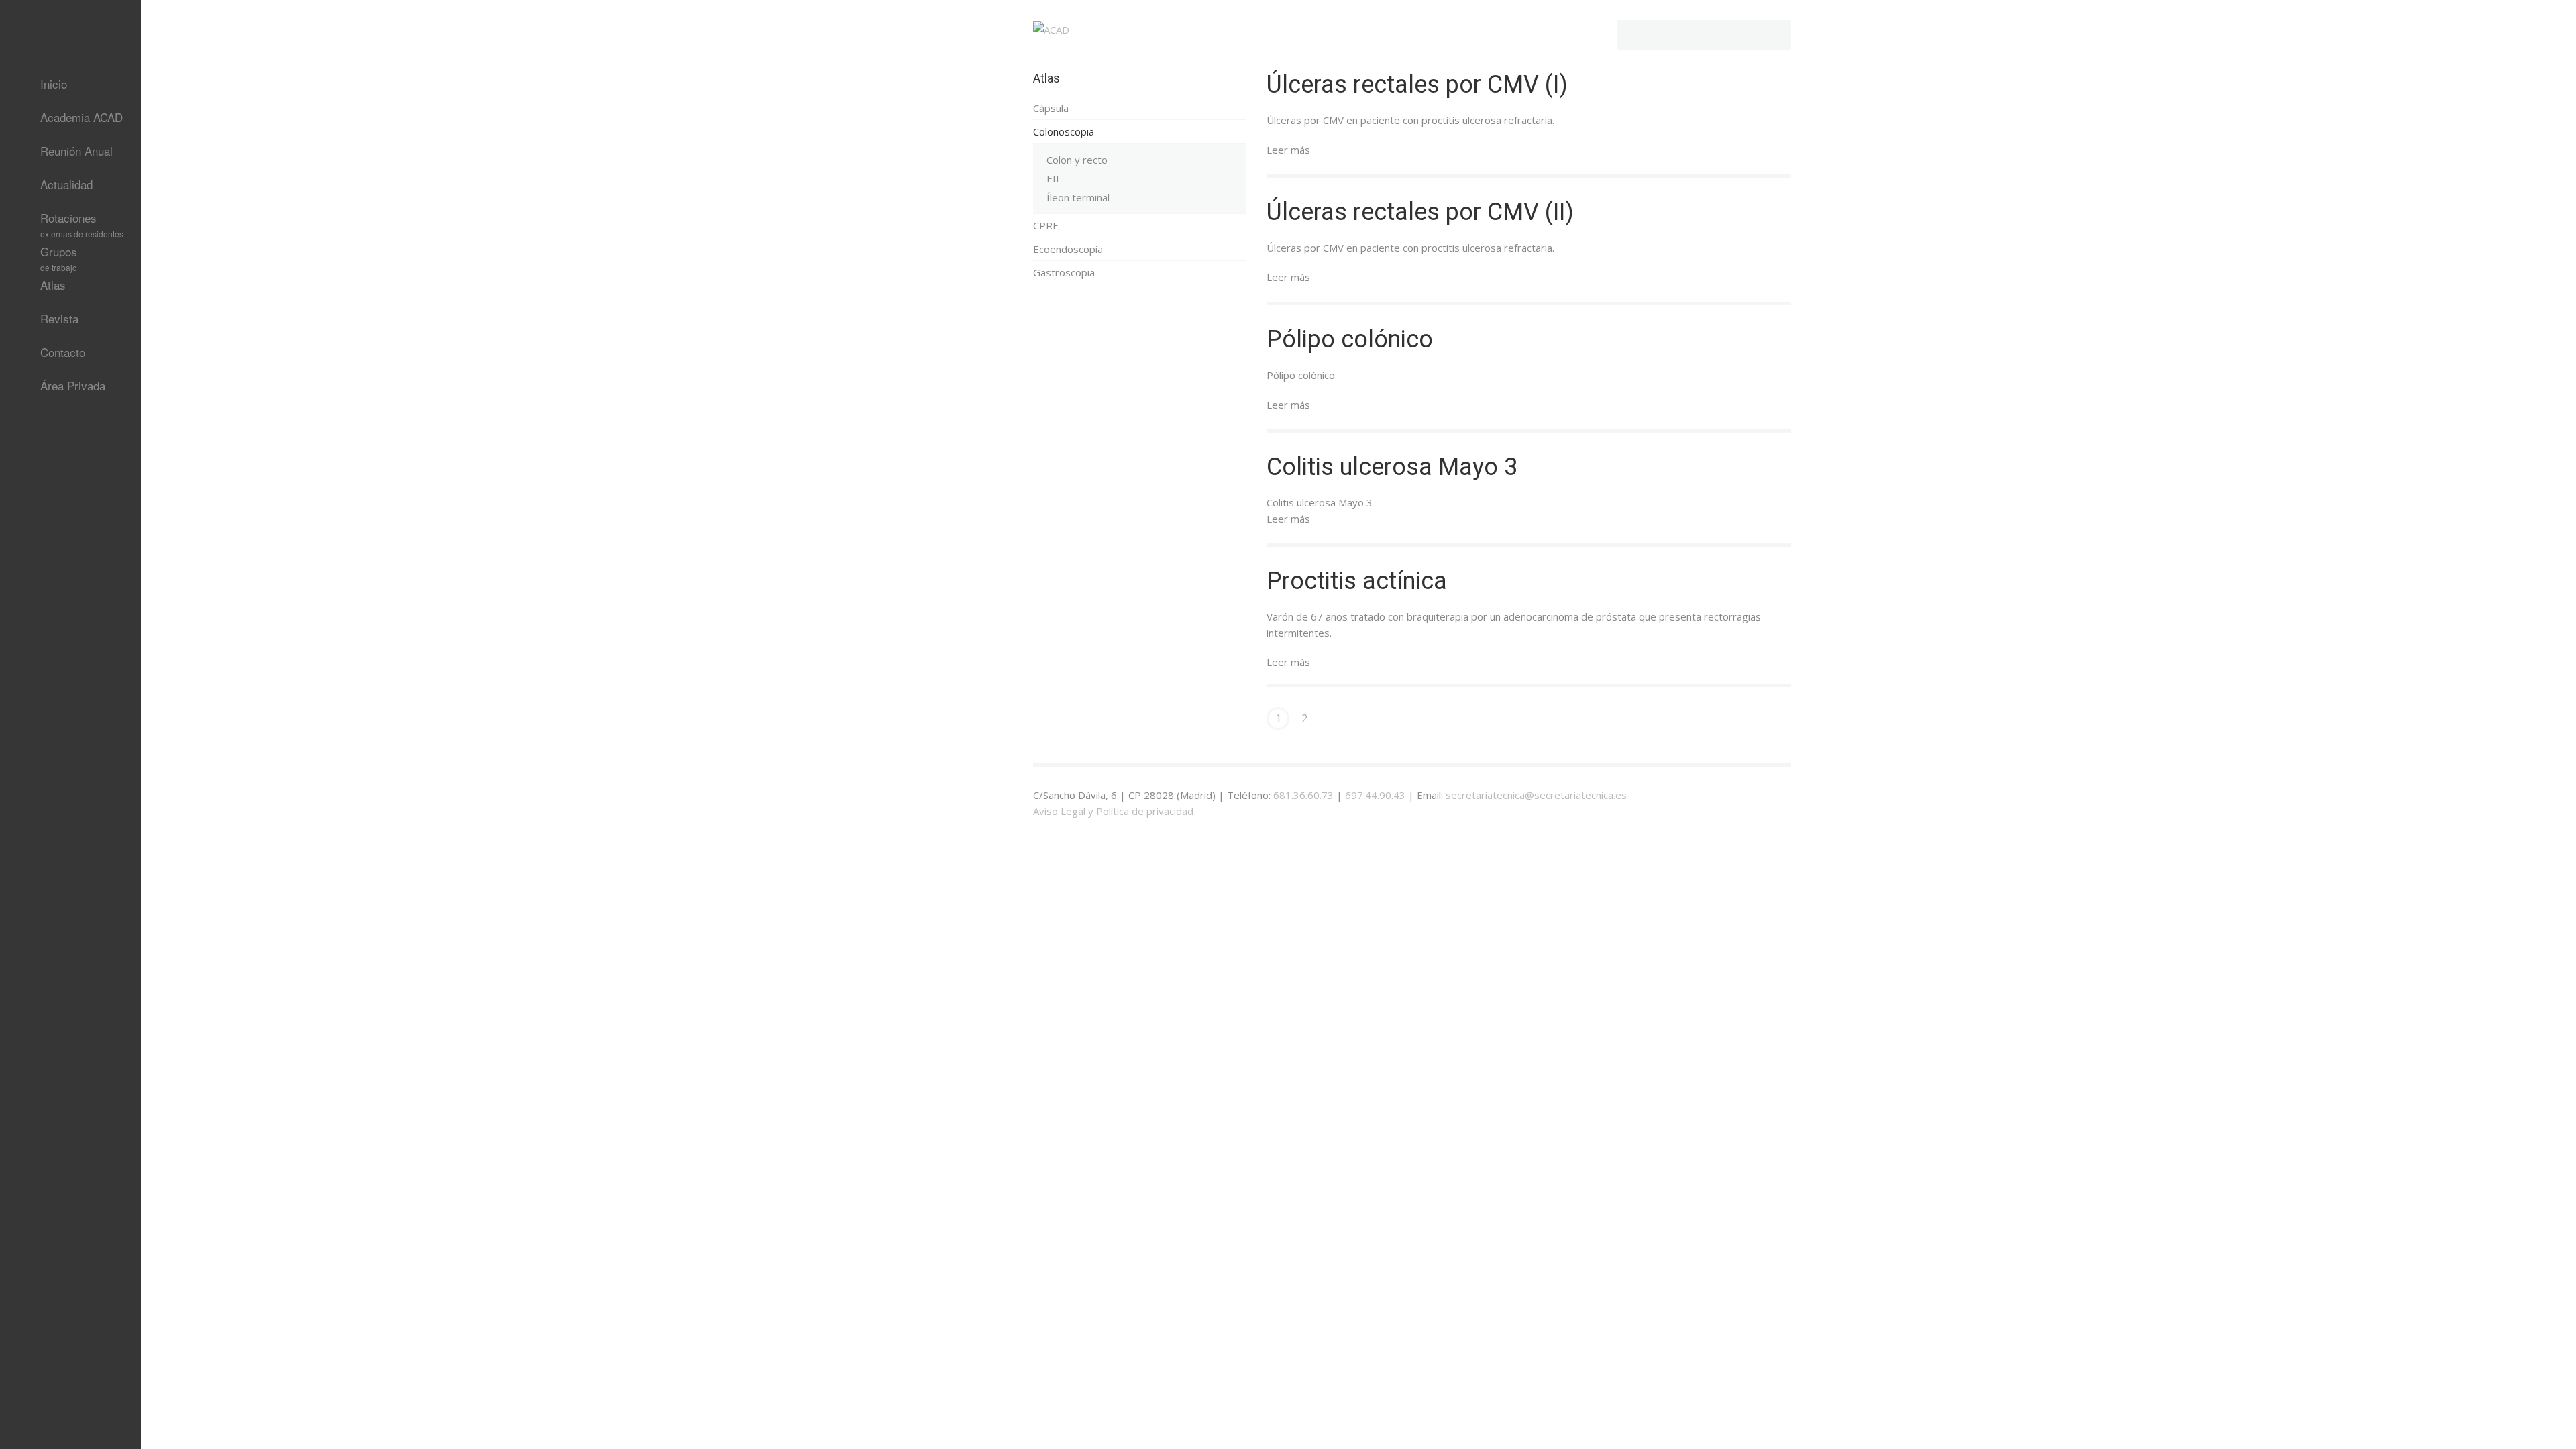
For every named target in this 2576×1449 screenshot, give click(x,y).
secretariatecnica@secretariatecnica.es (1536, 795)
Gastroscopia (1064, 272)
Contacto (63, 352)
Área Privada (73, 385)
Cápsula (1051, 108)
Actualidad (66, 184)
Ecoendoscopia (1068, 249)
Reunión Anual (76, 151)
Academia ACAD (82, 117)
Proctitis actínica (1357, 581)
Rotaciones (82, 222)
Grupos (59, 256)
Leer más (1288, 150)
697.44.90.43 (1375, 795)
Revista (59, 318)
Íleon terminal (1078, 197)
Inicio (54, 84)
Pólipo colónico (1350, 339)
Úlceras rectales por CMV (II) (1420, 212)
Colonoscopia (1064, 131)
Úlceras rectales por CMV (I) (1417, 85)
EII (1053, 178)
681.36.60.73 (1303, 795)
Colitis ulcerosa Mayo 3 (1392, 467)
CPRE (1046, 225)
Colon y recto (1077, 160)
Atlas (53, 285)
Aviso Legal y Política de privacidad (1113, 811)
